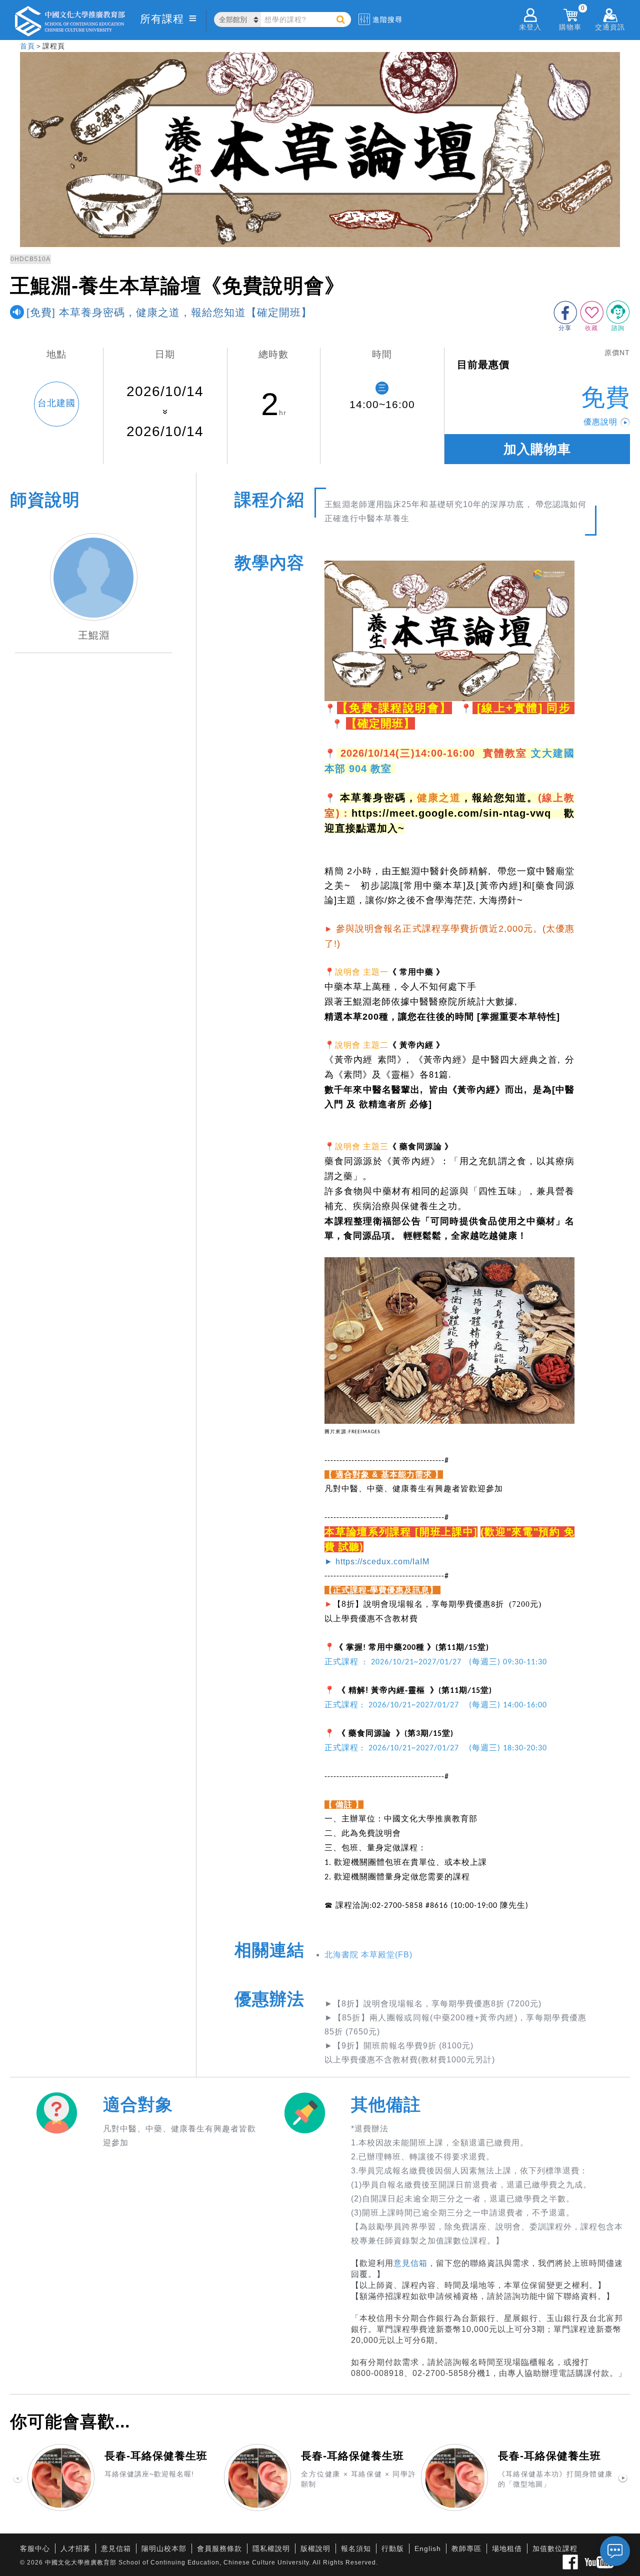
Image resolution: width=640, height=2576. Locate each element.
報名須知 (356, 2548)
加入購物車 (537, 449)
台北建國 (56, 403)
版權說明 (315, 2548)
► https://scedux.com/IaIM (377, 1562)
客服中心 (35, 2548)
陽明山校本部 (164, 2548)
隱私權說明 (271, 2548)
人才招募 (75, 2548)
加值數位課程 (555, 2548)
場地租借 (507, 2548)
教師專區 (466, 2548)
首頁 (27, 46)
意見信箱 (410, 2263)
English (428, 2548)
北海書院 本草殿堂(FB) (368, 1955)
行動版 (393, 2548)
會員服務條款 (219, 2548)
